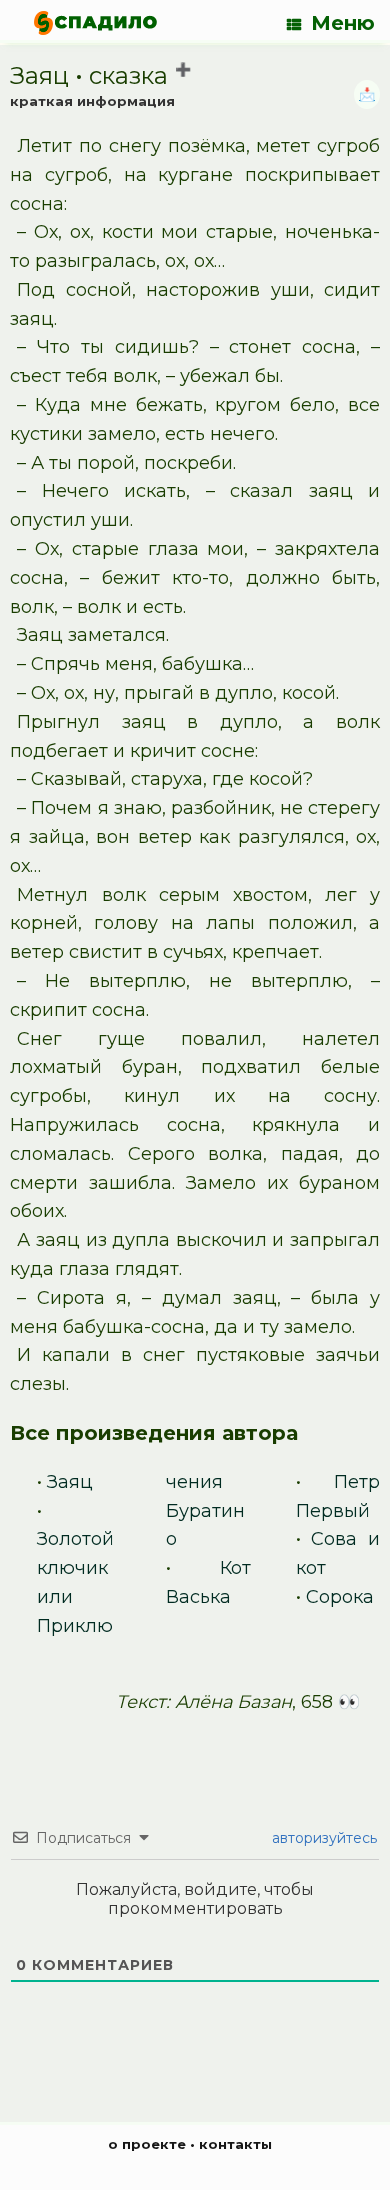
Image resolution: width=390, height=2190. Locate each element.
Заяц (70, 1482)
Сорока (340, 1597)
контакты (235, 2144)
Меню (343, 23)
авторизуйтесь (322, 1838)
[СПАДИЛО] (95, 22)
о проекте (147, 2144)
